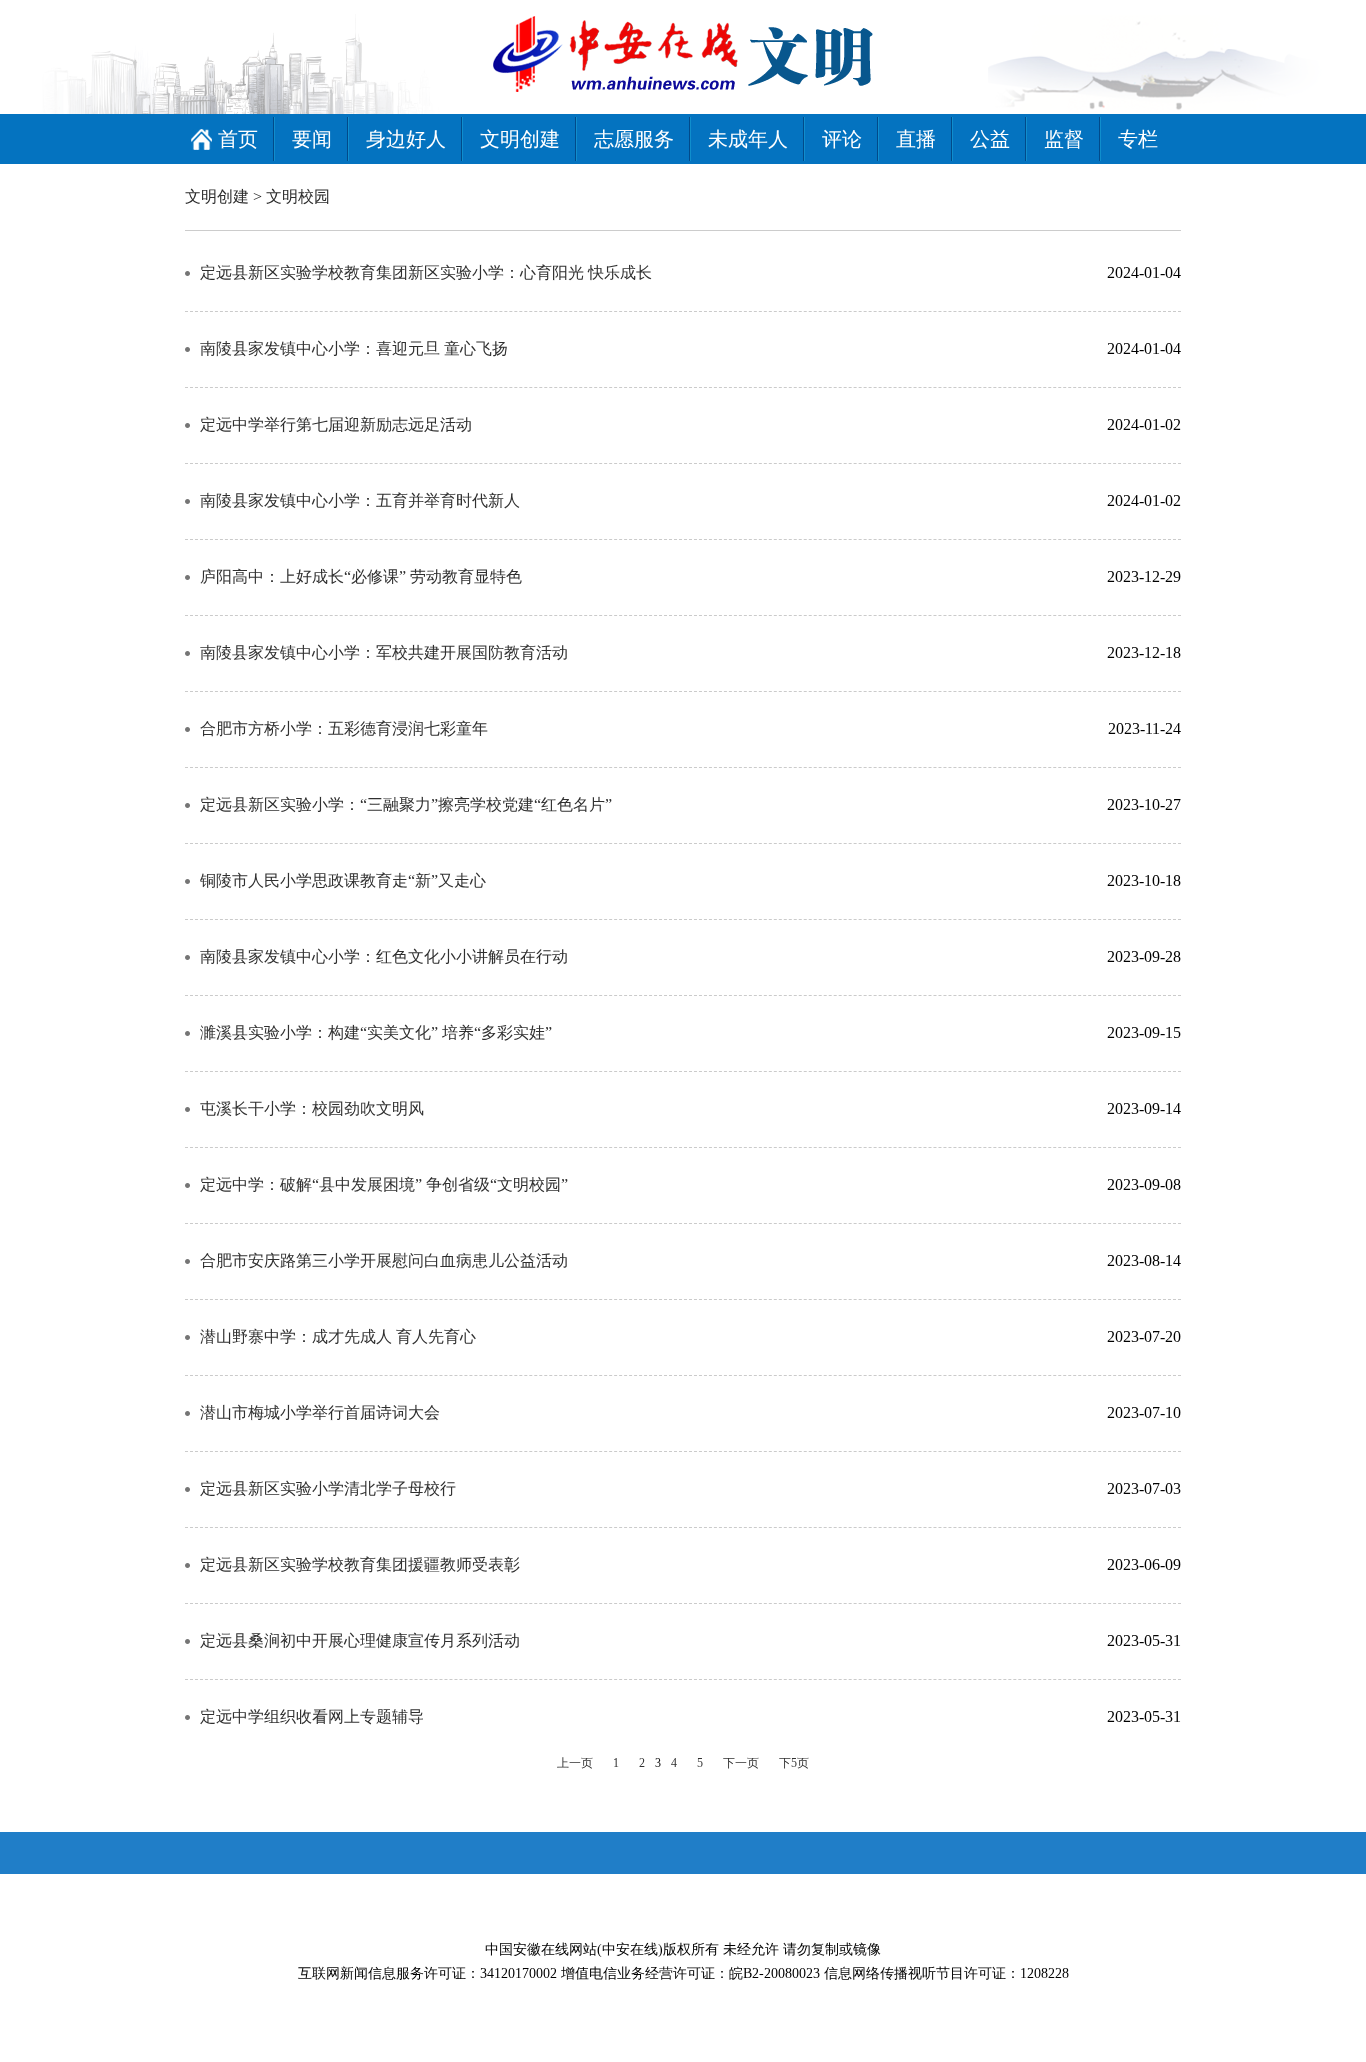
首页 (238, 139)
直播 (916, 139)
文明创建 (520, 139)
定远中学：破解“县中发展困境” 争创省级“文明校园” (384, 1184)
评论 (842, 139)
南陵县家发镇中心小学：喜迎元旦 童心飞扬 (354, 348)
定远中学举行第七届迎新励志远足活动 (336, 424)
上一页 (575, 1763)
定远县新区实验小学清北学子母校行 (328, 1488)
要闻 (312, 139)
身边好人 (406, 139)
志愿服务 (634, 139)
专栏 (1138, 139)
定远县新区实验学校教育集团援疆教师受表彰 (360, 1564)
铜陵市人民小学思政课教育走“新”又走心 (343, 880)
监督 (1064, 139)
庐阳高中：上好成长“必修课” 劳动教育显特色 (361, 576)
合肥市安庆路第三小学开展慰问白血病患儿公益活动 (384, 1260)
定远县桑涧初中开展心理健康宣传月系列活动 (360, 1640)
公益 (990, 139)
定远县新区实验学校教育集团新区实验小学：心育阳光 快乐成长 (426, 272)
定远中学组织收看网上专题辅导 (312, 1716)
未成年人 (748, 139)
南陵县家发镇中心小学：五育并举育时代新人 (360, 500)
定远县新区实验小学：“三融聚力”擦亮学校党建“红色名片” (406, 804)
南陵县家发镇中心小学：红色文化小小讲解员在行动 (384, 956)
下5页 (794, 1763)
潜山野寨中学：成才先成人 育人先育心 (338, 1336)
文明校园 (298, 196)
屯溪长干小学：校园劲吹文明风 (312, 1108)
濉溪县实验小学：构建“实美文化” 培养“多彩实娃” (376, 1032)
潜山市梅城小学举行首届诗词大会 (320, 1412)
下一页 (741, 1763)
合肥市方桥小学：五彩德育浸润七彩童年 (344, 728)
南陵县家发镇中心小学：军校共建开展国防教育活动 (384, 652)
